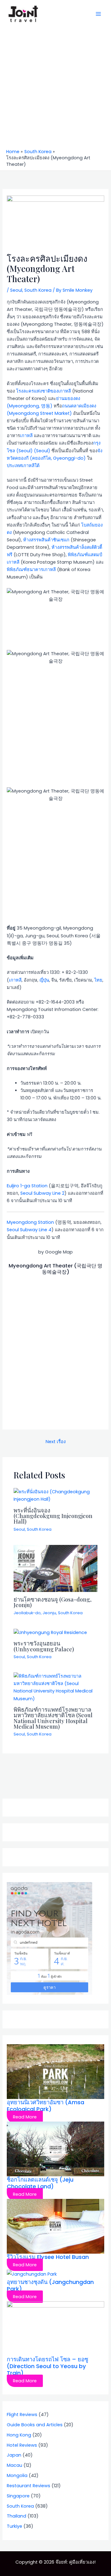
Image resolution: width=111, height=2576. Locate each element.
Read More (25, 2117)
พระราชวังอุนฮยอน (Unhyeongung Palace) (44, 1646)
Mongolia (17, 2475)
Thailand (16, 2516)
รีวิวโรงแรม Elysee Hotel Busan (48, 2257)
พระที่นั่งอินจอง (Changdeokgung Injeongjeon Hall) (53, 1516)
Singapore (18, 2496)
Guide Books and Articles (35, 2425)
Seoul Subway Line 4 (29, 1230)
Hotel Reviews (22, 2445)
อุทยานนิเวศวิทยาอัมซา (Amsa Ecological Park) (45, 2106)
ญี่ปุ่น (44, 980)
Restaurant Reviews (29, 2486)
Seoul (16, 290)
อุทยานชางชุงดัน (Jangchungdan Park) (50, 2285)
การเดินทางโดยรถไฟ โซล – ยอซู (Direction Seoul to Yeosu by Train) (47, 2366)
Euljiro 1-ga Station (27, 1186)
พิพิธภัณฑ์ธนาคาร (25, 570)
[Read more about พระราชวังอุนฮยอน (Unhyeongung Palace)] (50, 1632)
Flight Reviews (22, 2415)
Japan (14, 2455)
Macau (14, 2465)
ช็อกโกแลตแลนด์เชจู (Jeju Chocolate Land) (40, 2183)
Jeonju (49, 1613)
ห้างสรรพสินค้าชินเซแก (46, 540)
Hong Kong (19, 2435)
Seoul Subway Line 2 (42, 1193)
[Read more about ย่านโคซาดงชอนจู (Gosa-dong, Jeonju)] (55, 1568)
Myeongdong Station (30, 1222)
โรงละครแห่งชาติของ (37, 391)
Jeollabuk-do (27, 1613)
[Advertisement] (55, 90)
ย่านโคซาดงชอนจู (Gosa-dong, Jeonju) (53, 1602)
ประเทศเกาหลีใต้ (23, 466)
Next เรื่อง (56, 1442)
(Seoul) (41, 451)
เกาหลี (65, 391)
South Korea (38, 290)
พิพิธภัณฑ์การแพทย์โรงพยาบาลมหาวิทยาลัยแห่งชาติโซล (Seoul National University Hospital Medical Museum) (53, 1718)
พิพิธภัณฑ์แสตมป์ (85, 555)
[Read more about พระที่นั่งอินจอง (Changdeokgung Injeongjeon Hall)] (55, 1495)
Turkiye (14, 2526)
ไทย (98, 980)
